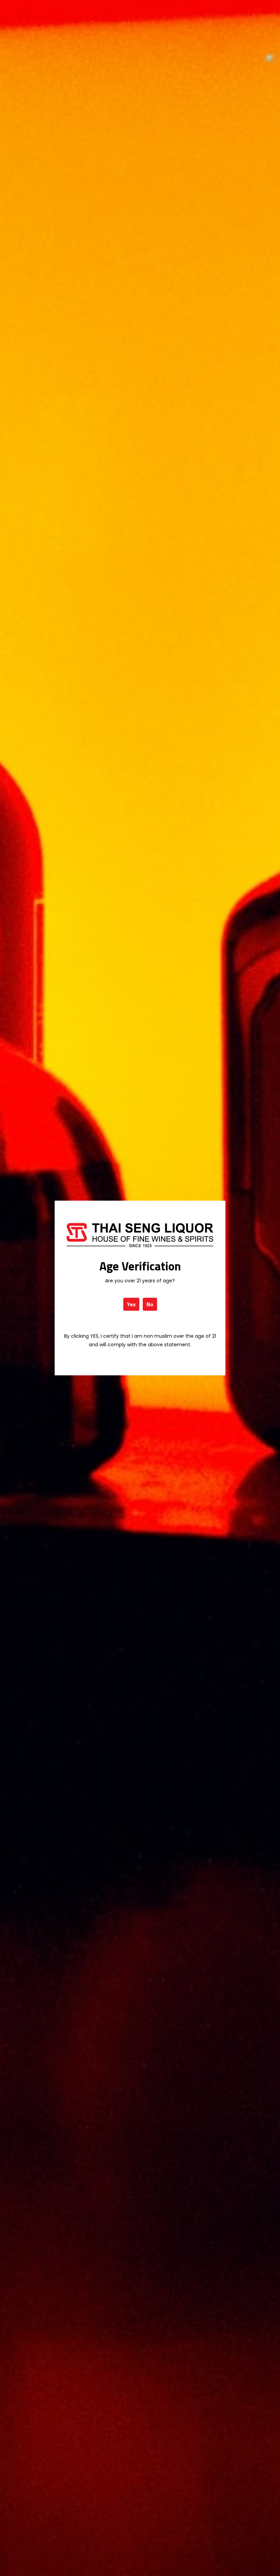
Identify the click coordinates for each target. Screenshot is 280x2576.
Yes (131, 1304)
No (150, 1304)
